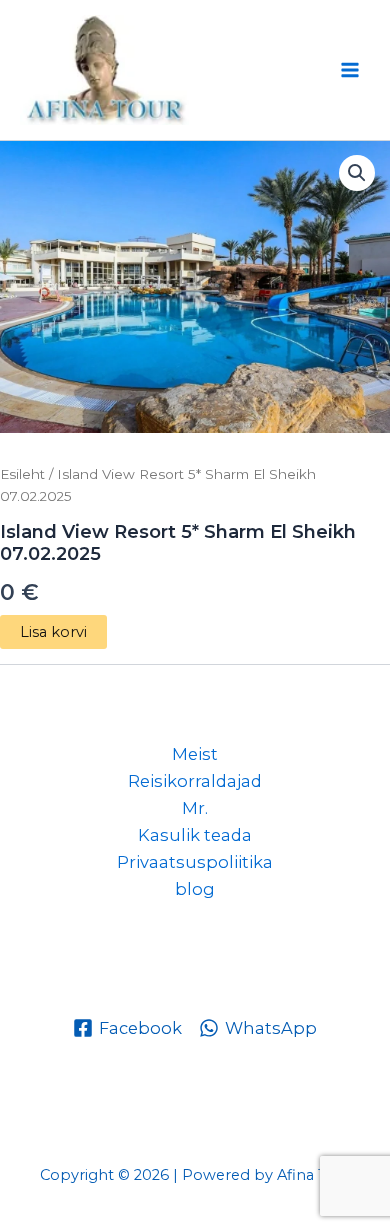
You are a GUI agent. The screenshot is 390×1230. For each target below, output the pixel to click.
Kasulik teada (195, 835)
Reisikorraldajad (195, 781)
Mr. (195, 808)
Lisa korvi (53, 632)
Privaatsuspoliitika (195, 862)
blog (195, 889)
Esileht (22, 474)
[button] (357, 173)
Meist (195, 754)
